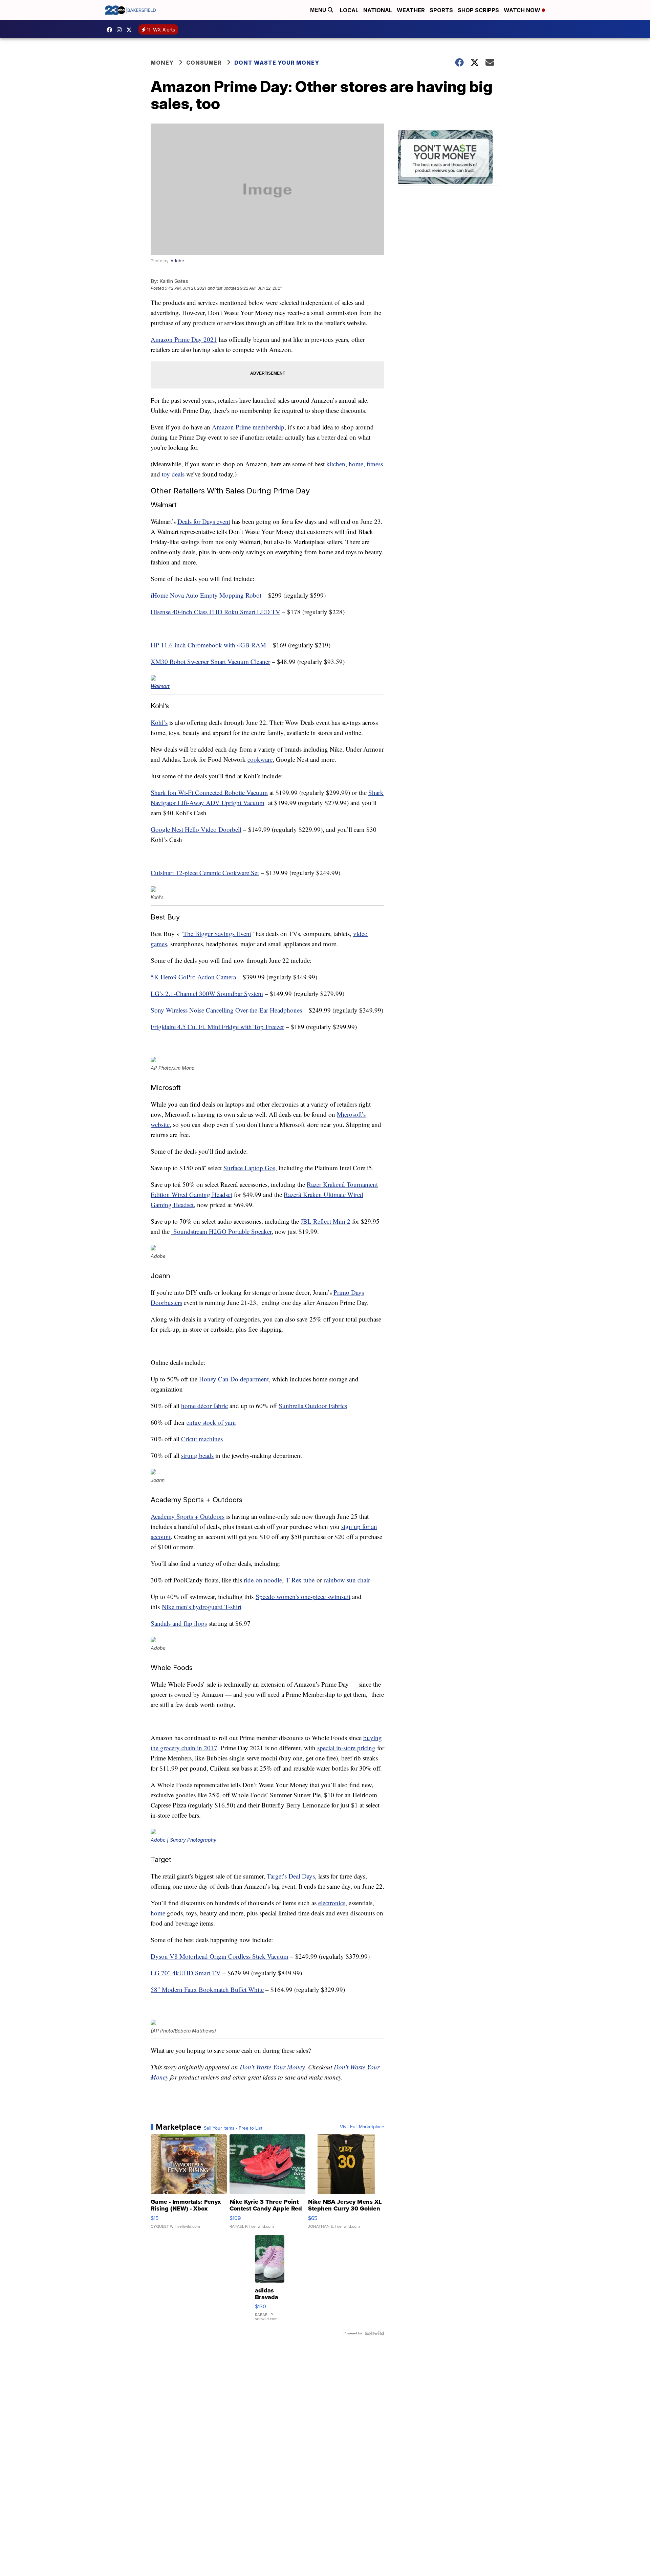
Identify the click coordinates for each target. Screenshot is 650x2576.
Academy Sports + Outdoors (188, 1516)
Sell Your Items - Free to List (233, 2128)
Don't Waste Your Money (272, 2067)
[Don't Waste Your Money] (449, 158)
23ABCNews (121, 30)
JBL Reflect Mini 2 (326, 1221)
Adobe (177, 261)
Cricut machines (202, 1439)
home (356, 464)
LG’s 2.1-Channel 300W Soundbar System (207, 993)
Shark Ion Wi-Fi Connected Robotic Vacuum (209, 792)
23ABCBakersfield (111, 30)
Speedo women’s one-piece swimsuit (303, 1596)
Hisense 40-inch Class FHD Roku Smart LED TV (215, 612)
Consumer (204, 63)
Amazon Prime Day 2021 (184, 339)
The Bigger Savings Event (217, 934)
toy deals (173, 474)
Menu (319, 10)
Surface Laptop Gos (249, 1168)
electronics (332, 1903)
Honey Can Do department (234, 1379)
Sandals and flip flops (179, 1623)
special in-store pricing (346, 1748)
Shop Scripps (478, 10)
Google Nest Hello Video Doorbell (196, 829)
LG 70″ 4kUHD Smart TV (186, 1973)
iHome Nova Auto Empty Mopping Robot (206, 595)
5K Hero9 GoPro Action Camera (193, 977)
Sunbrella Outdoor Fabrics (313, 1406)
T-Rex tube (300, 1580)
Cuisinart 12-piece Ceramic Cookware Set (205, 873)
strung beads (197, 1455)
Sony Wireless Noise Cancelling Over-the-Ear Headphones (226, 1010)
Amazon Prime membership (248, 427)
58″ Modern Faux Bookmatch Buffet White (207, 1989)
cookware (260, 759)
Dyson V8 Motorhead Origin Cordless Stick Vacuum (220, 1956)
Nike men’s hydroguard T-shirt (202, 1607)
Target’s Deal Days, (292, 1876)
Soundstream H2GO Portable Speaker (221, 1231)
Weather (411, 10)
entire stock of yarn (211, 1422)
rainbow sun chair (347, 1580)
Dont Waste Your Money (277, 63)
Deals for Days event (204, 521)
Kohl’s (159, 722)
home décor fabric (204, 1406)
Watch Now (523, 10)
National (378, 10)
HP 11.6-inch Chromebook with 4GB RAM (208, 645)
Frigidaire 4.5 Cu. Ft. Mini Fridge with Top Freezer (217, 1027)
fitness (375, 464)
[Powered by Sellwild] (374, 2333)
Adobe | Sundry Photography (183, 1840)
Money (162, 63)
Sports (441, 10)
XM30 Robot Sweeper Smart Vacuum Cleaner (210, 661)
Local (349, 10)
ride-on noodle (263, 1580)
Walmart (160, 686)
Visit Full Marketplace (362, 2127)
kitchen (336, 464)
